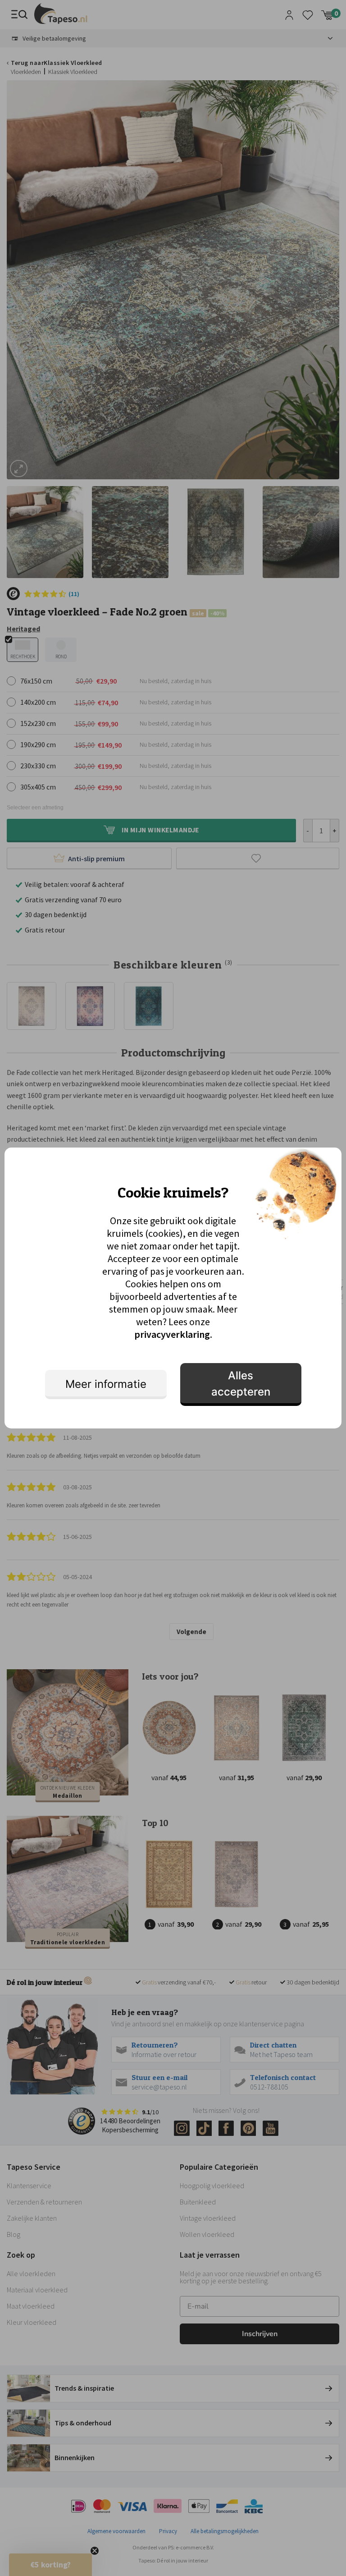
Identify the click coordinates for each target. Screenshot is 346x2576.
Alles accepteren (241, 1384)
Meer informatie (106, 1384)
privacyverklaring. (173, 1334)
